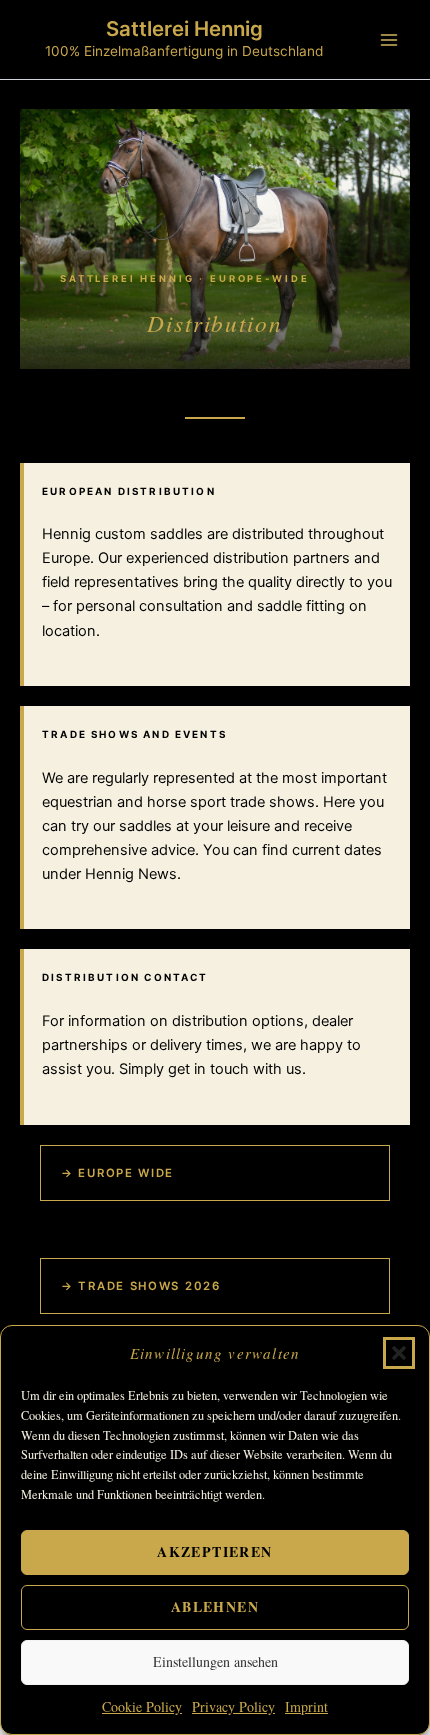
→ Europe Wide (117, 1173)
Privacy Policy (233, 1706)
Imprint (306, 1706)
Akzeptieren (214, 1551)
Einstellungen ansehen (215, 1661)
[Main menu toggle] (389, 40)
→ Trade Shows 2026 (141, 1286)
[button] (399, 1353)
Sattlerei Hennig (184, 28)
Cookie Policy (142, 1706)
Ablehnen (215, 1606)
